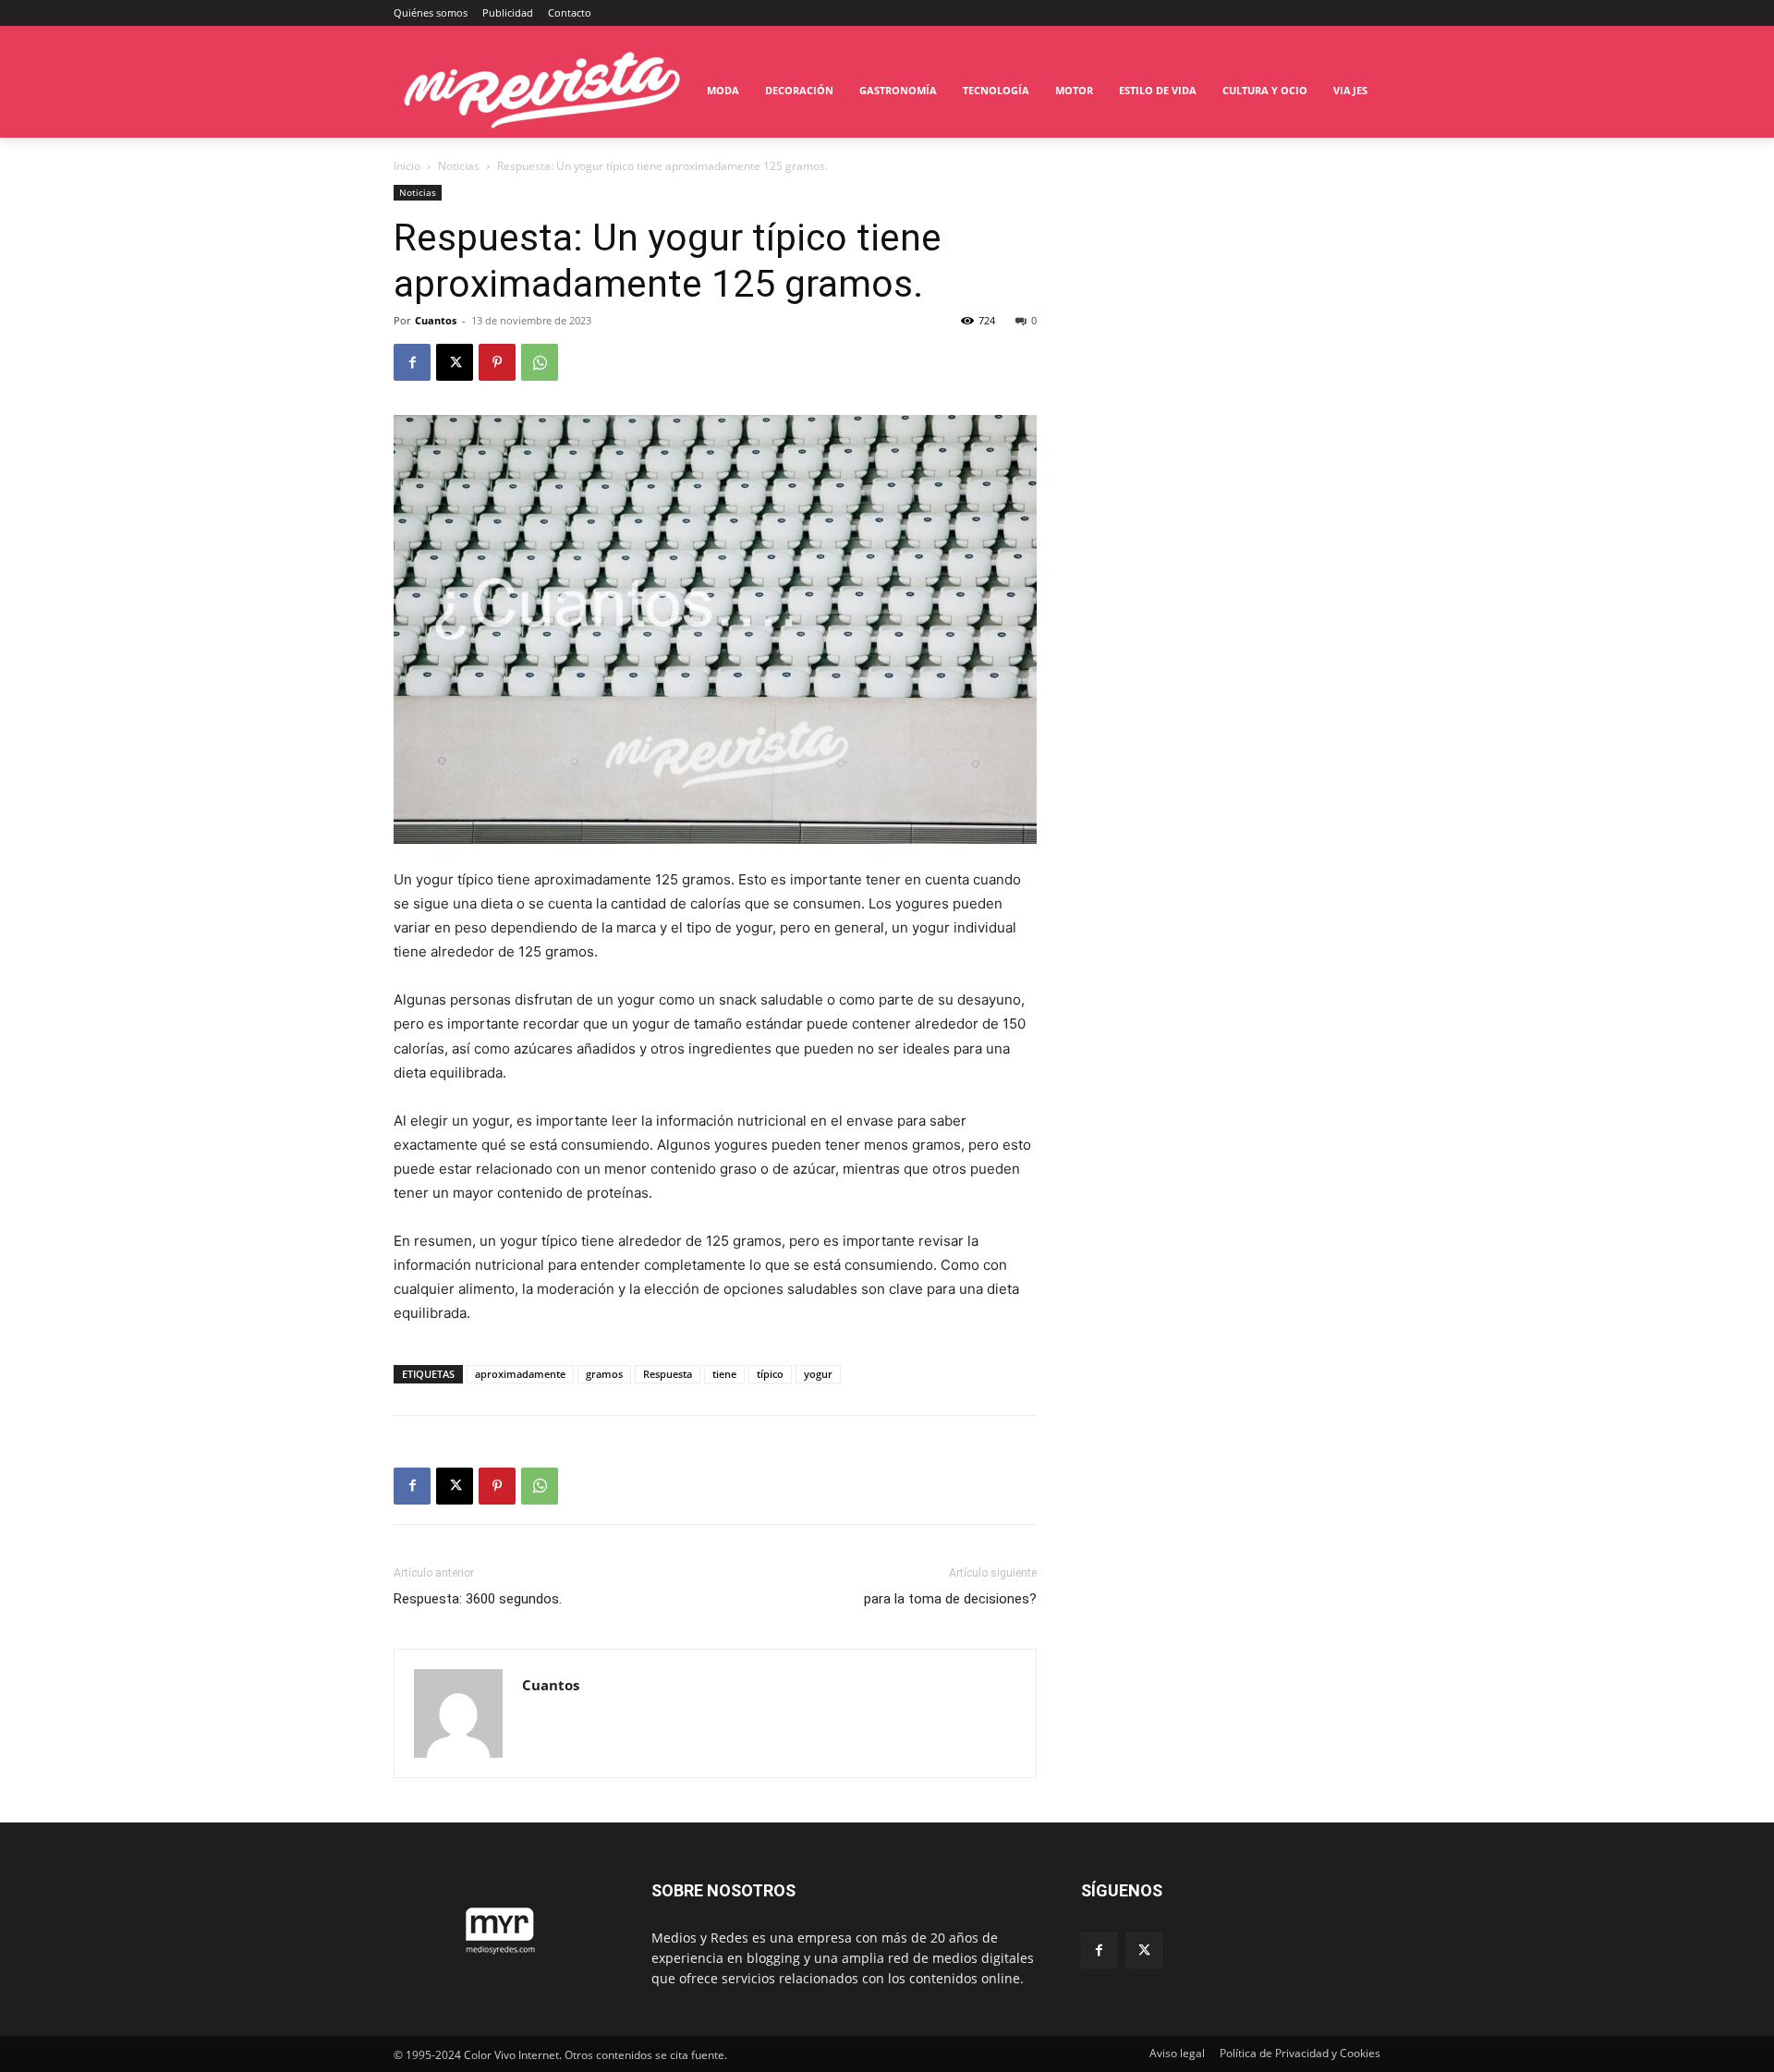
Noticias (459, 166)
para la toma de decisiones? (950, 1599)
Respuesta (668, 1374)
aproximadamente (520, 1374)
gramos (604, 1374)
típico (770, 1374)
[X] (455, 362)
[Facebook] (412, 362)
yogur (818, 1374)
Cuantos (436, 320)
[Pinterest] (497, 362)
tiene (724, 1374)
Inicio (407, 166)
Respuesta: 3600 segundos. (478, 1599)
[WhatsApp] (540, 362)
